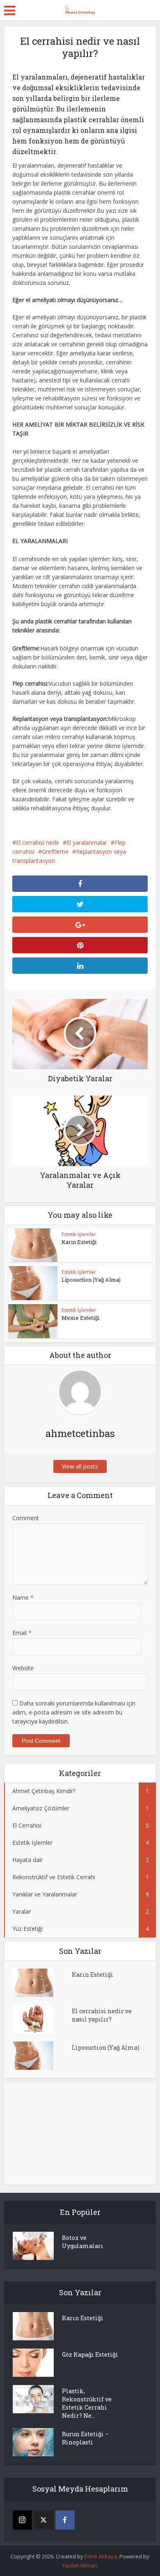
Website (23, 1668)
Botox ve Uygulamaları (83, 2242)
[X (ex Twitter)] (44, 2520)
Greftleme (55, 851)
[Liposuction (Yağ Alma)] (42, 2056)
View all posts (80, 1466)
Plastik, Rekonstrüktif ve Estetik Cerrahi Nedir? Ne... (87, 2403)
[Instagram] (22, 2520)
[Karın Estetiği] (42, 1983)
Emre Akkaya (101, 2556)
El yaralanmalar (87, 842)
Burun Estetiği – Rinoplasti (85, 2438)
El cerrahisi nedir (38, 842)
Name (23, 1597)
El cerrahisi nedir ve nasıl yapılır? (102, 2015)
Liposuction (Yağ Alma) (91, 1280)
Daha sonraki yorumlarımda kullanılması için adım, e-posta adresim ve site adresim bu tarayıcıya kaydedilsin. (74, 1712)
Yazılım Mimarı (80, 2565)
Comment (26, 1518)
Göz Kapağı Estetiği (90, 2354)
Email (22, 1633)
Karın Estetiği (79, 1242)
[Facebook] (65, 2520)
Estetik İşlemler (79, 1234)
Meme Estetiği (80, 1318)
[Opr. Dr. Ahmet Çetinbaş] (80, 9)
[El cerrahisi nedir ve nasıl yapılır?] (42, 2019)
